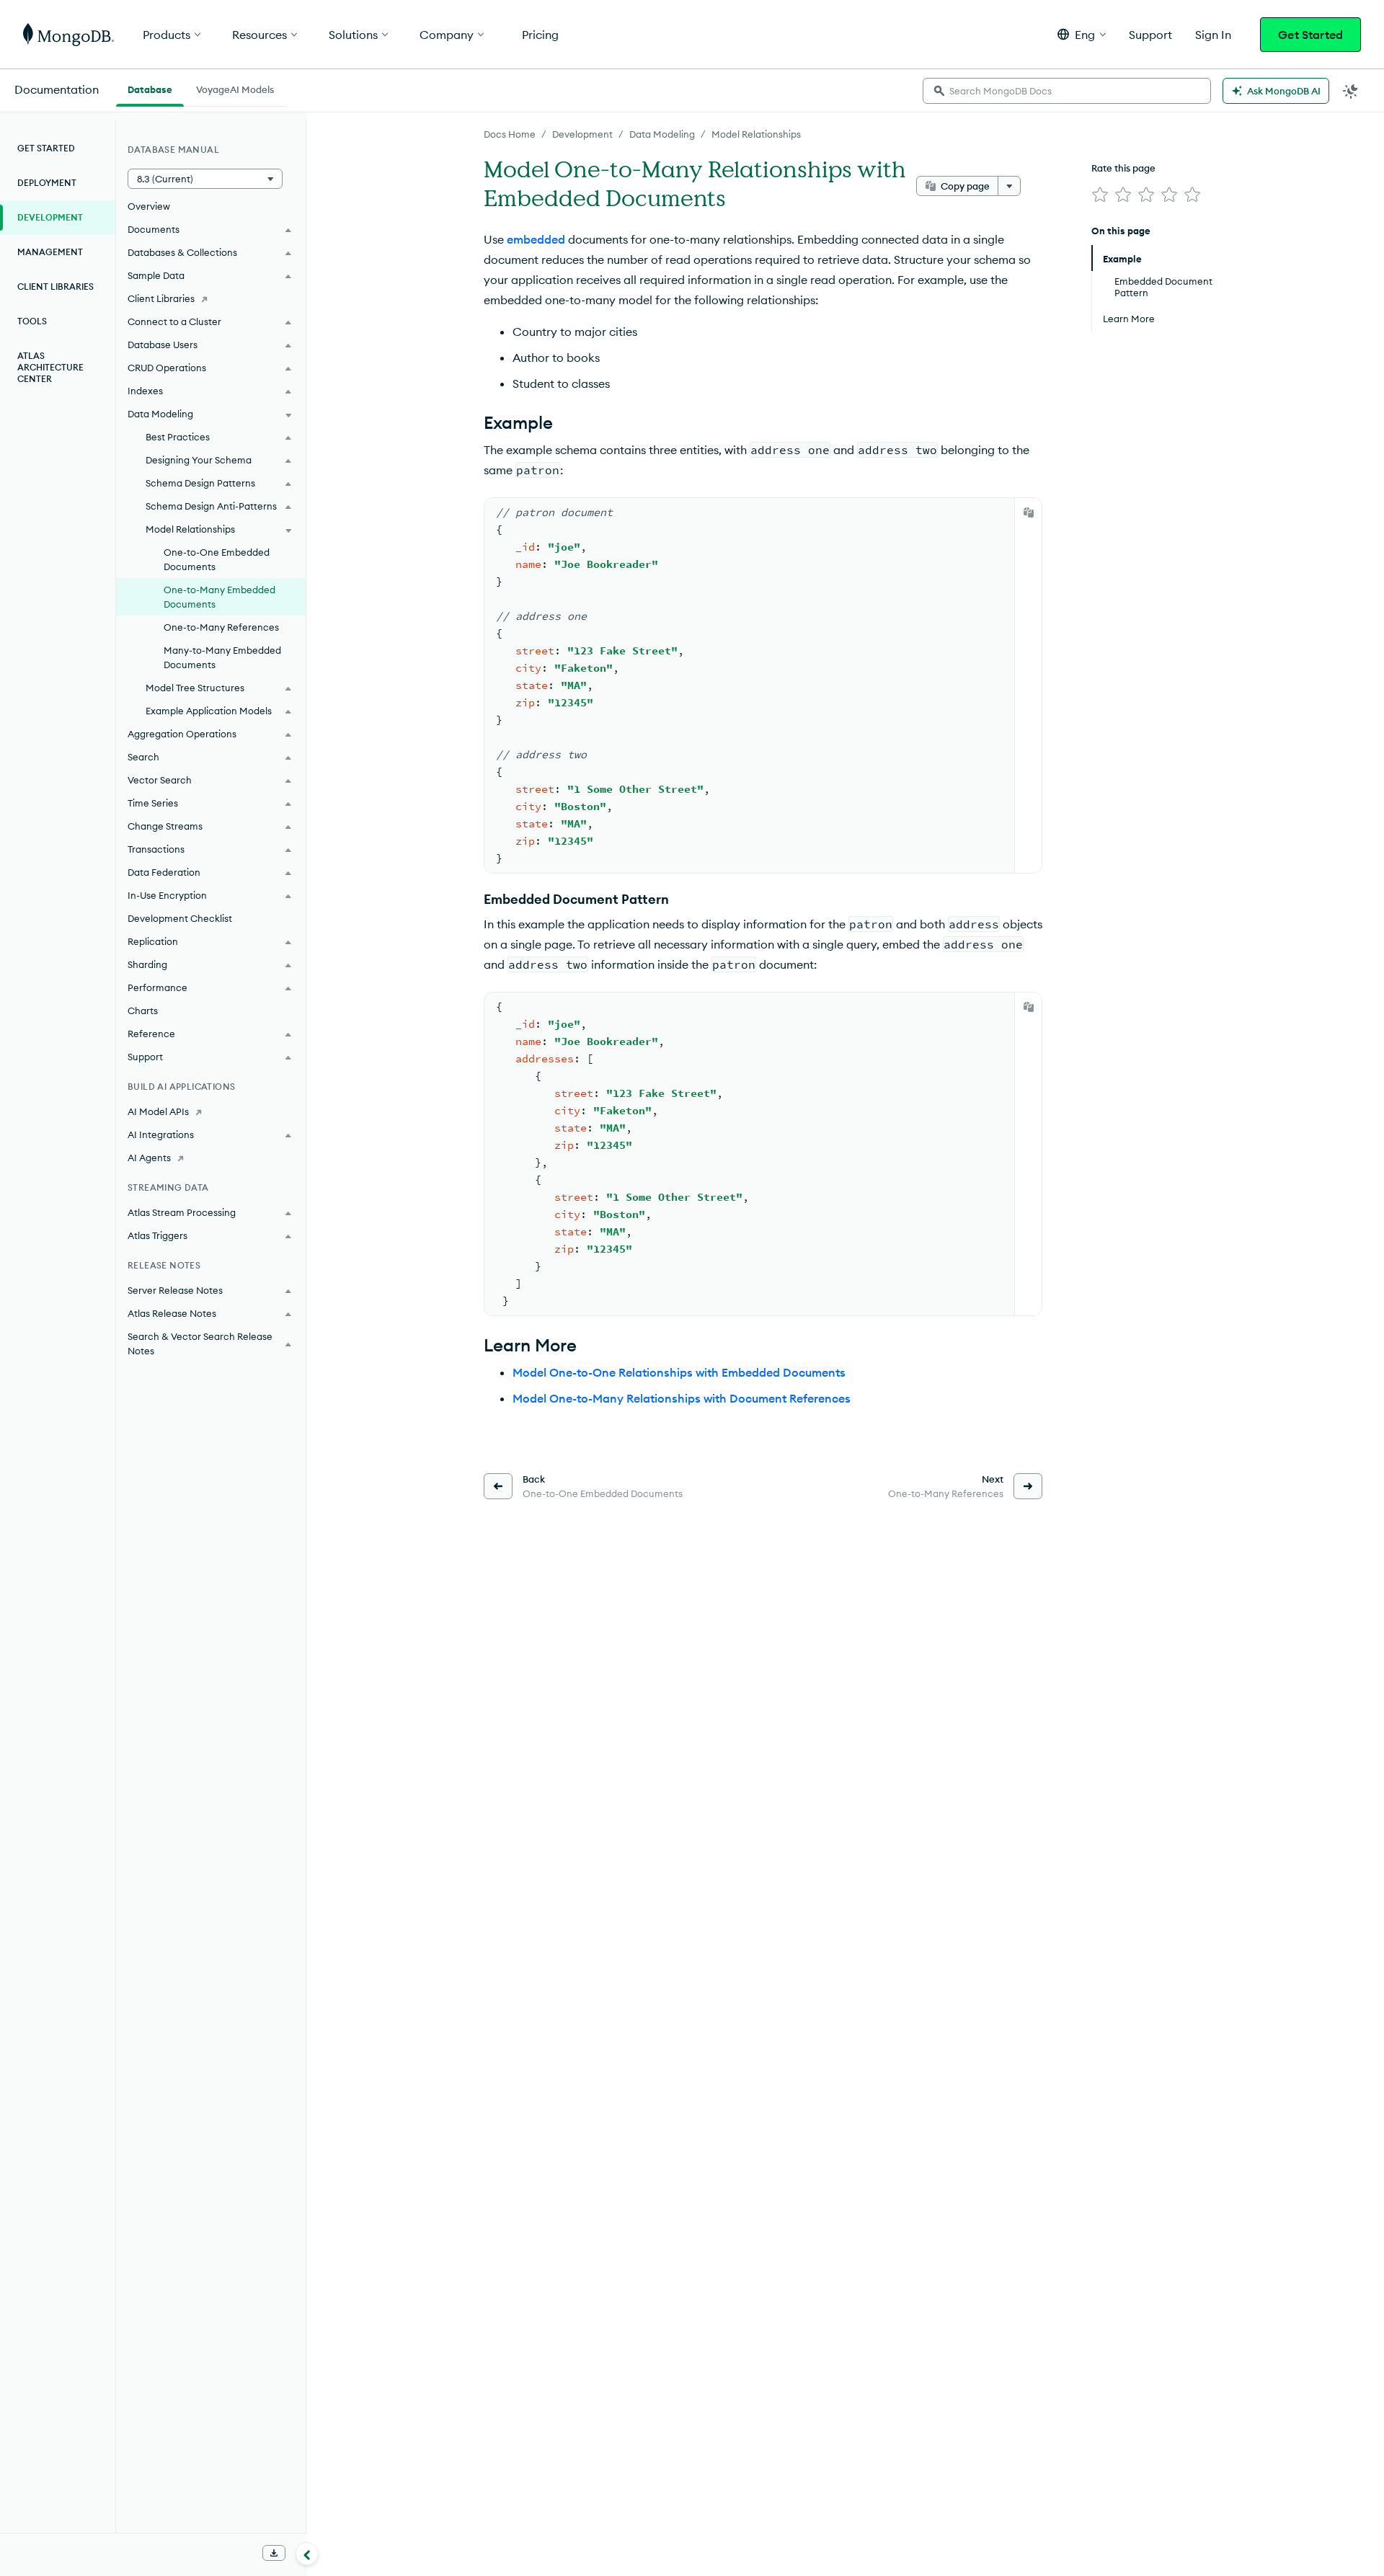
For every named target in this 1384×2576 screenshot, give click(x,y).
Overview (149, 206)
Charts (143, 1011)
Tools (32, 321)
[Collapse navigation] (307, 2554)
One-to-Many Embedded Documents (219, 597)
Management (50, 252)
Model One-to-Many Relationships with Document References (682, 1398)
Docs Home (510, 134)
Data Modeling (662, 134)
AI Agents (149, 1158)
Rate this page (1123, 168)
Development (582, 134)
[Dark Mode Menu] (1351, 91)
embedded (536, 239)
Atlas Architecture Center (50, 367)
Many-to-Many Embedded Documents (222, 657)
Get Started (1310, 35)
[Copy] (1029, 512)
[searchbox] (1067, 91)
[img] (1100, 195)
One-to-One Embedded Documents (217, 559)
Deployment (47, 183)
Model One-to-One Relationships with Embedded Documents (679, 1372)
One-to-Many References (221, 627)
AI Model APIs (158, 1111)
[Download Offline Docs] (274, 2553)
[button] (1082, 34)
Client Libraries (56, 287)
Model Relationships (756, 134)
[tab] (150, 88)
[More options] (1009, 186)
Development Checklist (180, 918)
